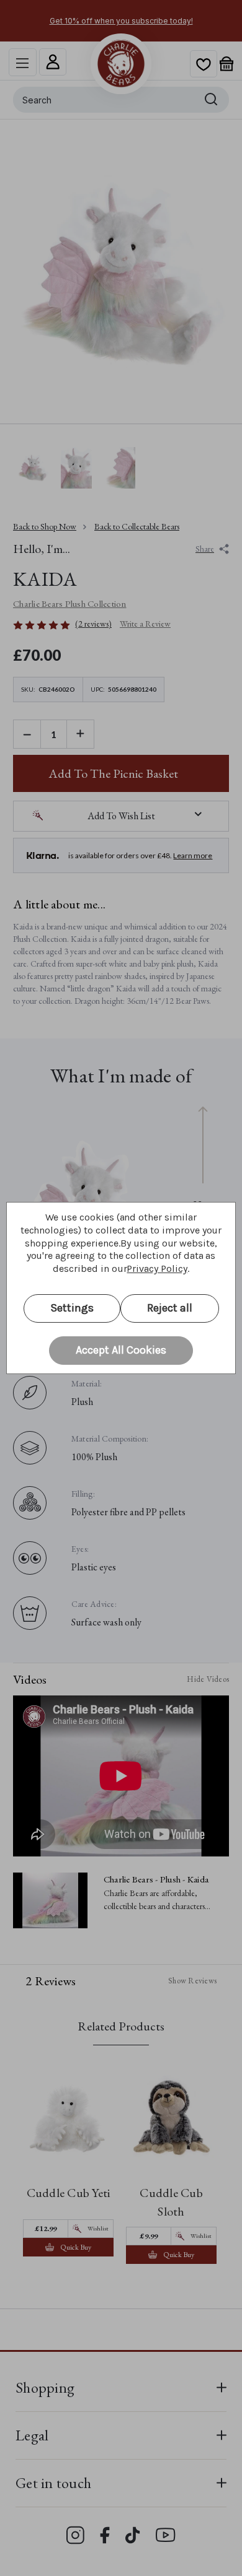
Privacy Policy (157, 1268)
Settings (72, 1308)
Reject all (170, 1308)
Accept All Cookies (121, 1350)
